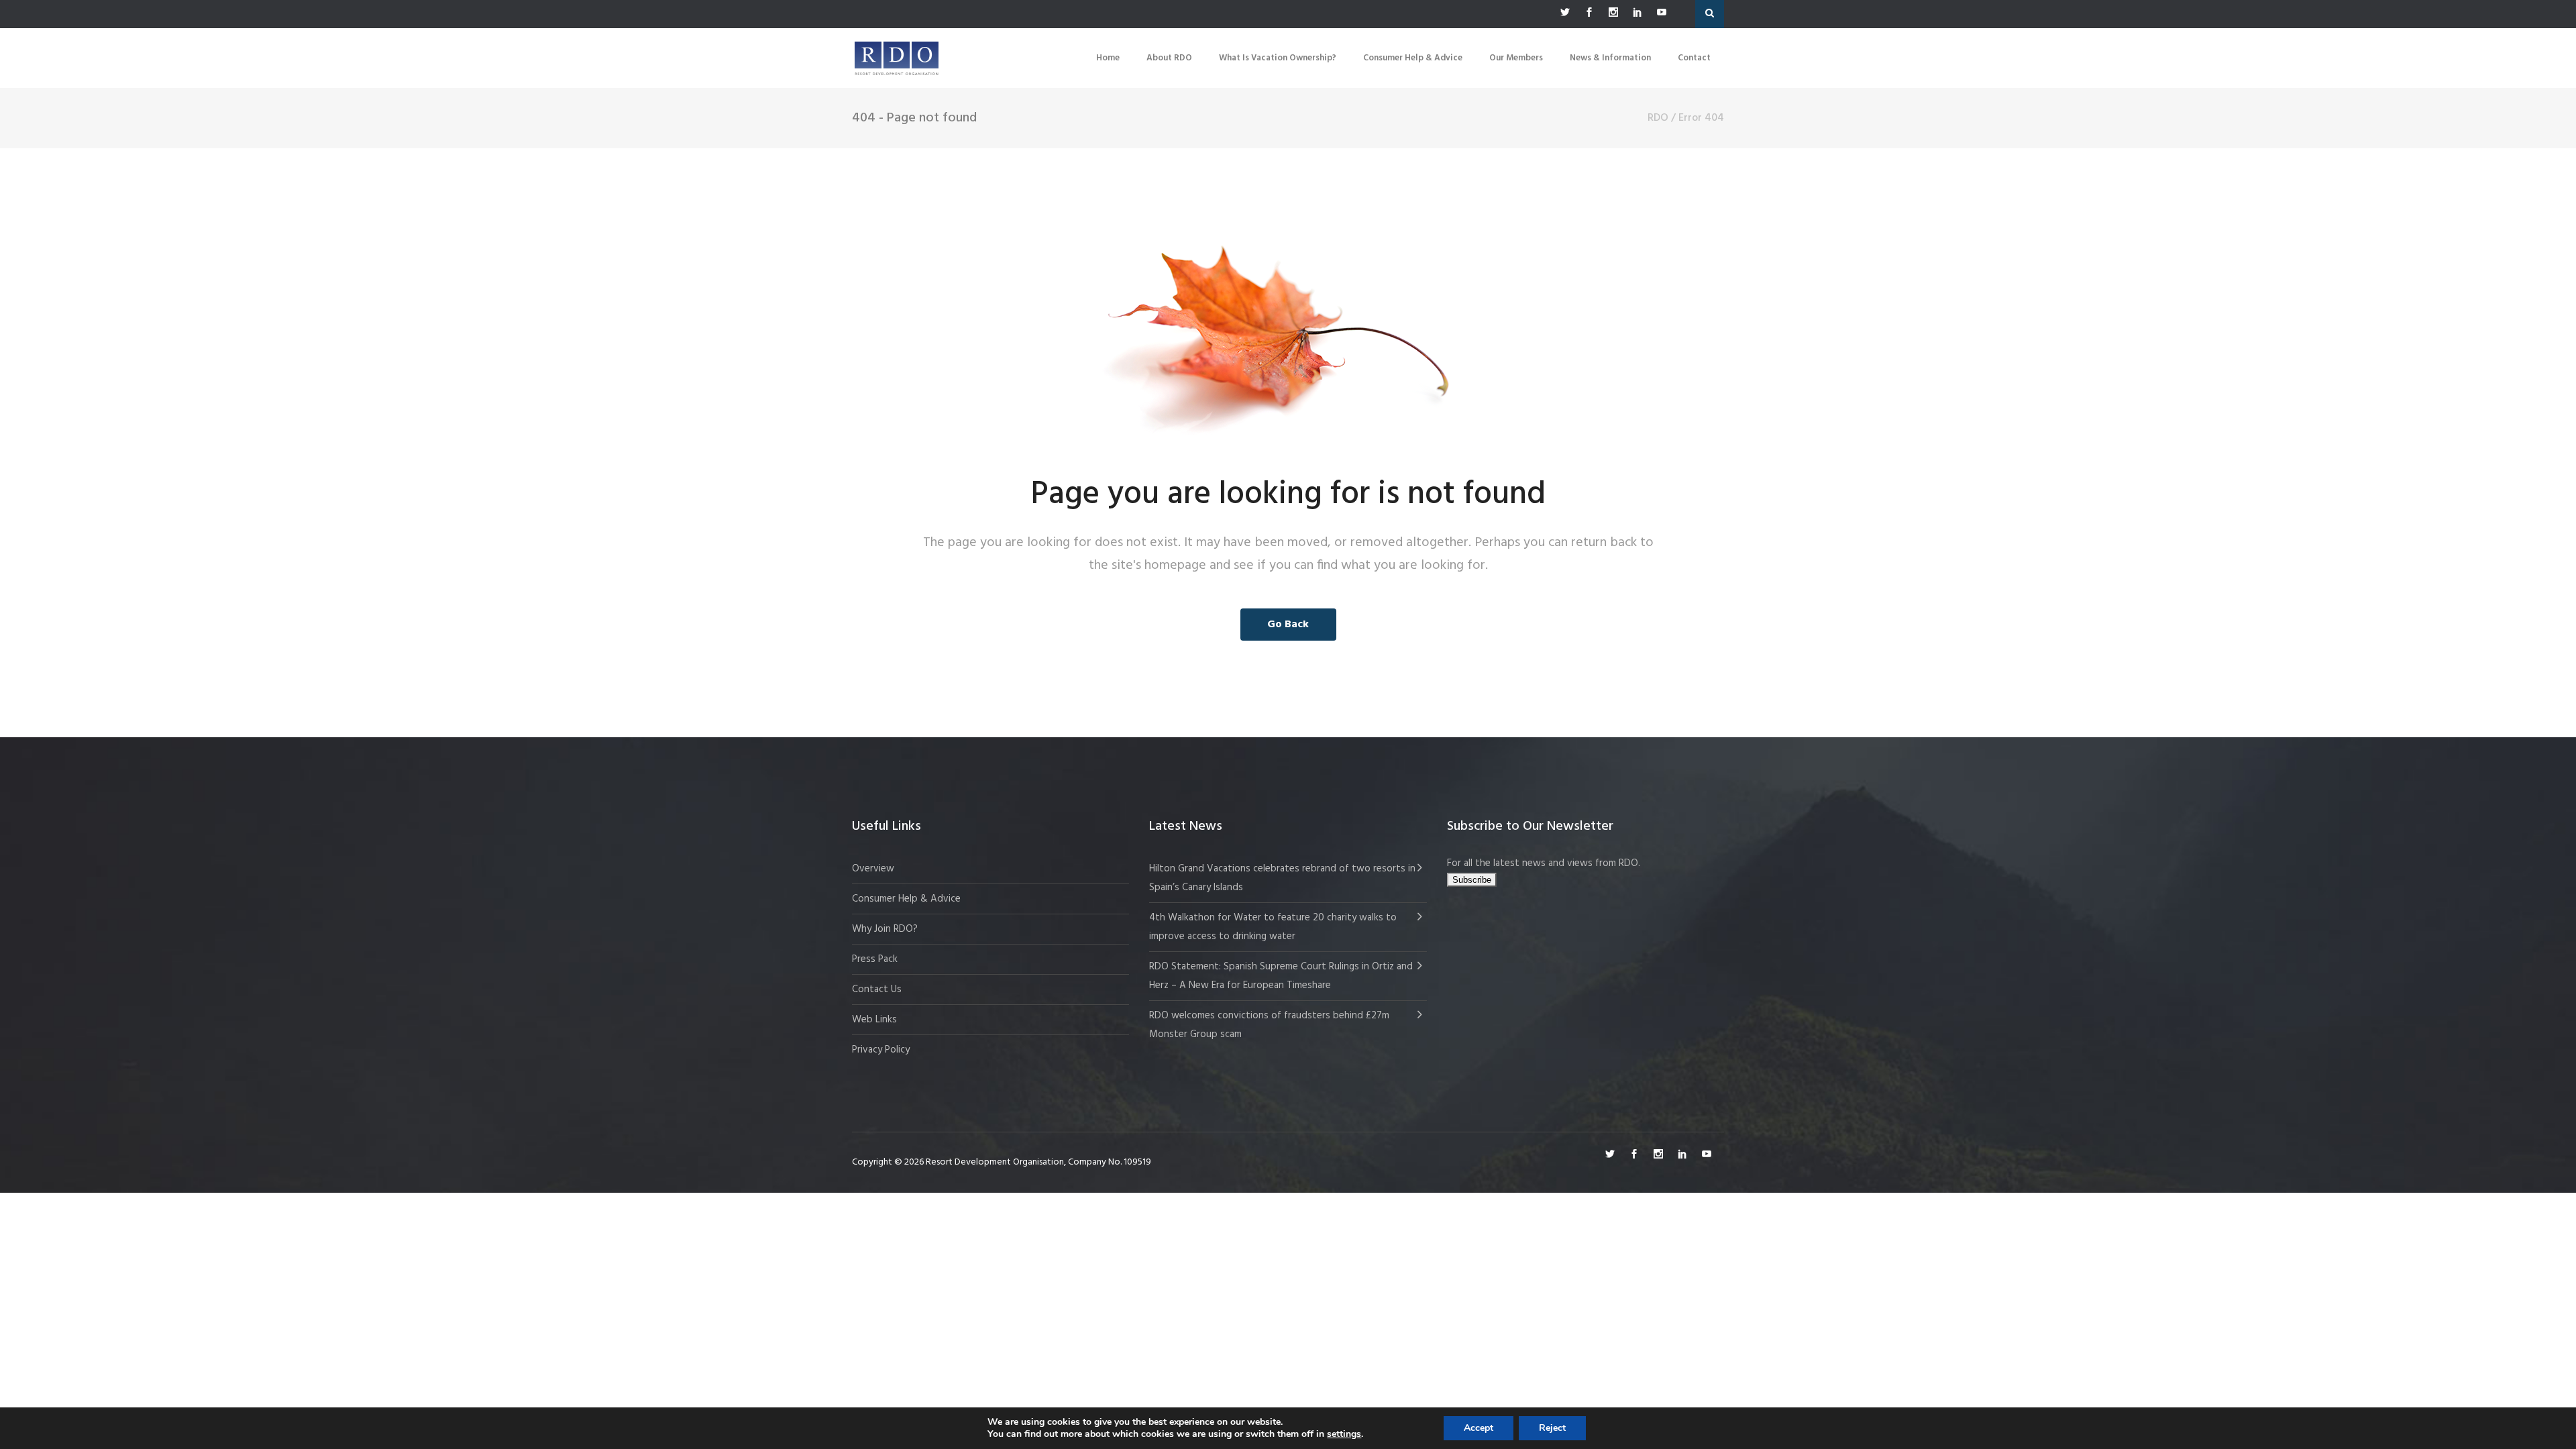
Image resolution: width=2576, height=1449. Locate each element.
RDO (1658, 118)
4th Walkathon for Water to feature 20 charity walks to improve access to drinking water (1273, 927)
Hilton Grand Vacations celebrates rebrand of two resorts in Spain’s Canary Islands (1282, 878)
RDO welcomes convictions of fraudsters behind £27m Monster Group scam (1269, 1025)
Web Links (874, 1020)
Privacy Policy (881, 1050)
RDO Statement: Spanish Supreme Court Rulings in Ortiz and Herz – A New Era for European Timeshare (1281, 976)
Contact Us (877, 989)
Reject (1552, 1428)
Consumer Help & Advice (906, 899)
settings (1344, 1434)
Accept (1479, 1428)
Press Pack (875, 959)
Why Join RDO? (885, 929)
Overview (873, 869)
